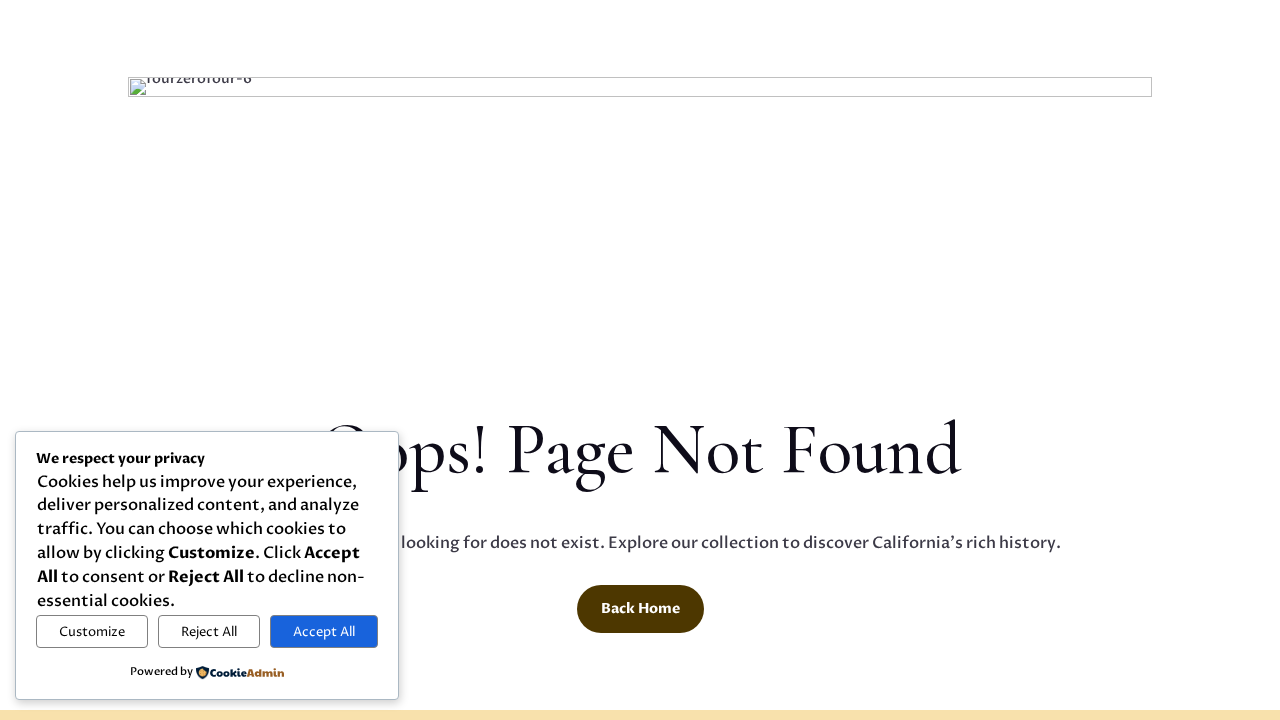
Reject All (209, 632)
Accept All (324, 632)
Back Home (640, 608)
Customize (92, 632)
